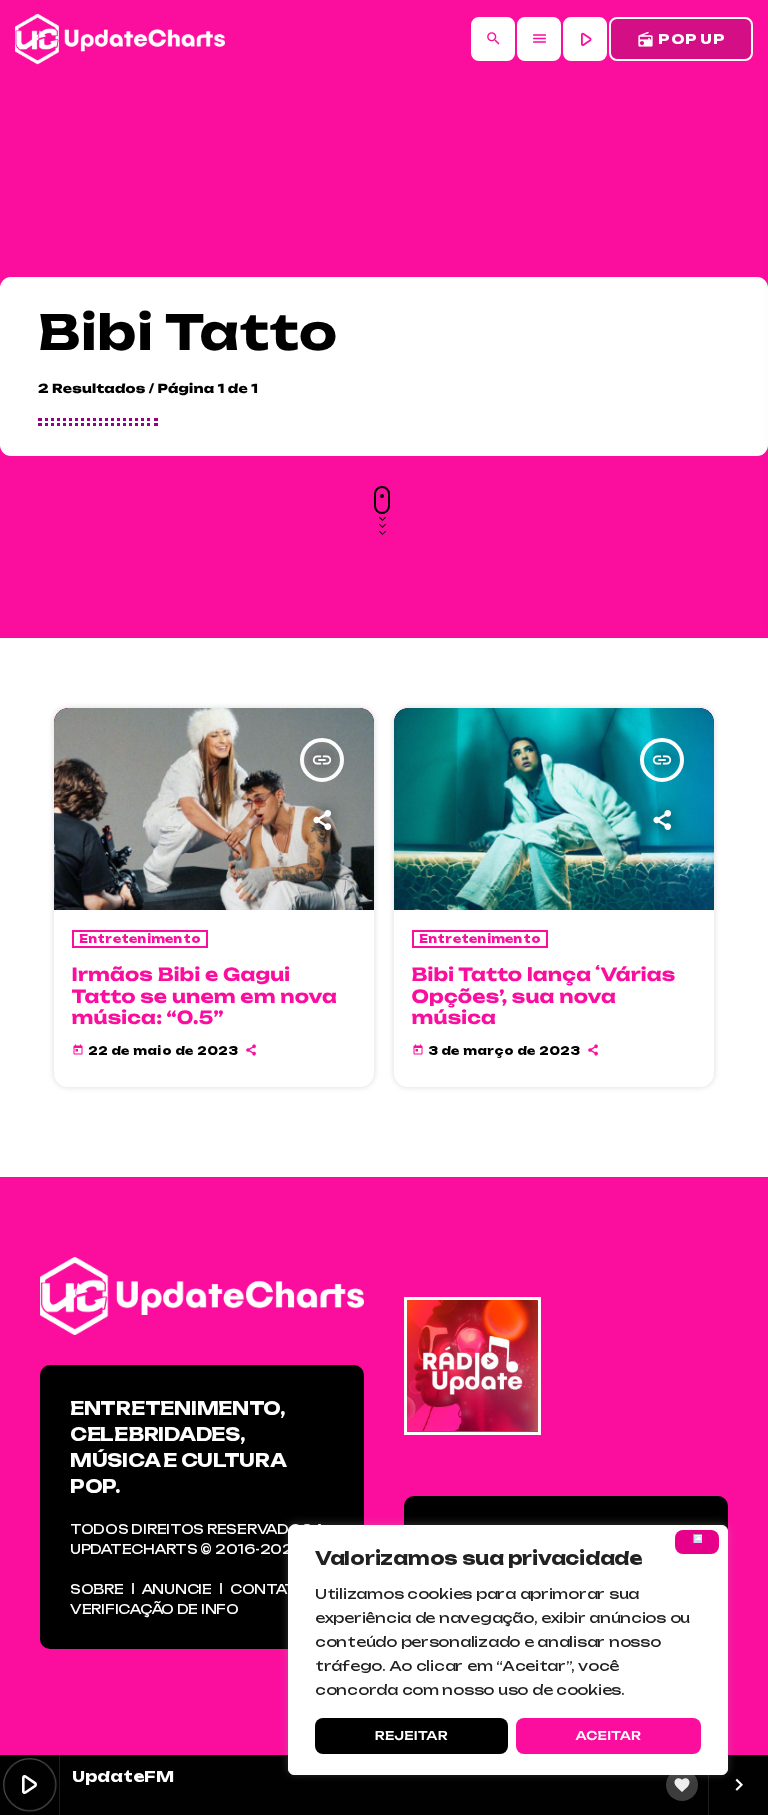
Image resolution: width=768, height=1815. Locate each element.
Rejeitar (411, 1735)
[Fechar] (697, 1542)
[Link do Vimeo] (120, 39)
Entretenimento (140, 939)
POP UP (681, 39)
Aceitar (608, 1735)
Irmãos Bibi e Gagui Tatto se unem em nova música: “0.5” (204, 996)
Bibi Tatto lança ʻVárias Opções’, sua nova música (544, 996)
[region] (508, 1650)
